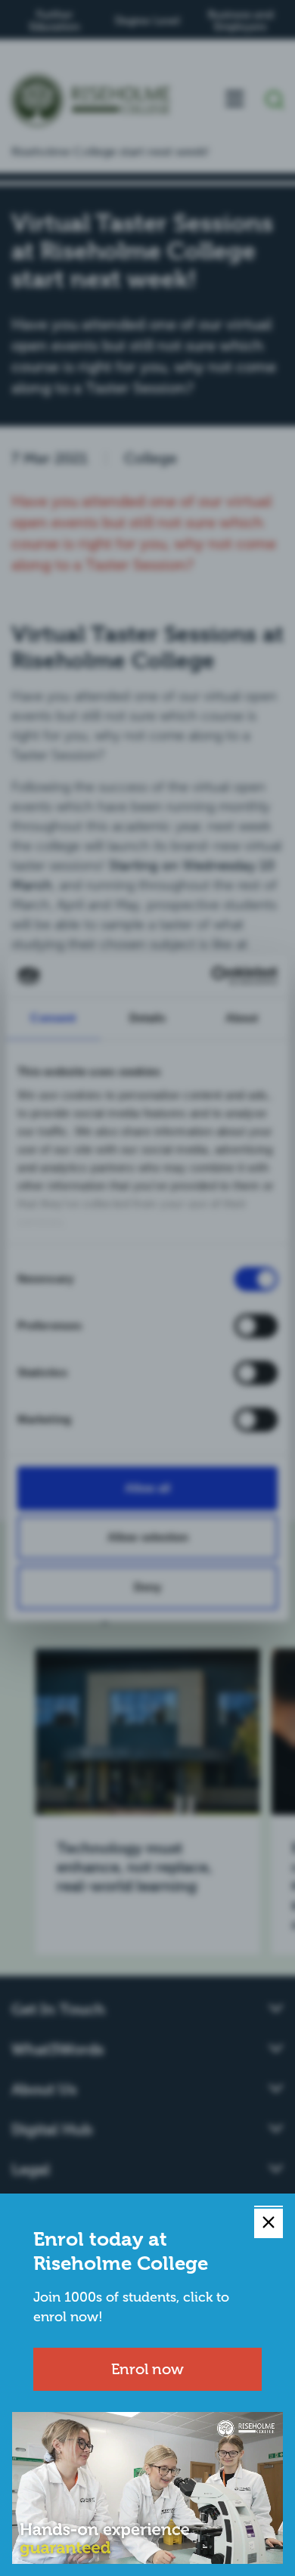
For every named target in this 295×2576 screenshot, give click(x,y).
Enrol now (147, 2369)
